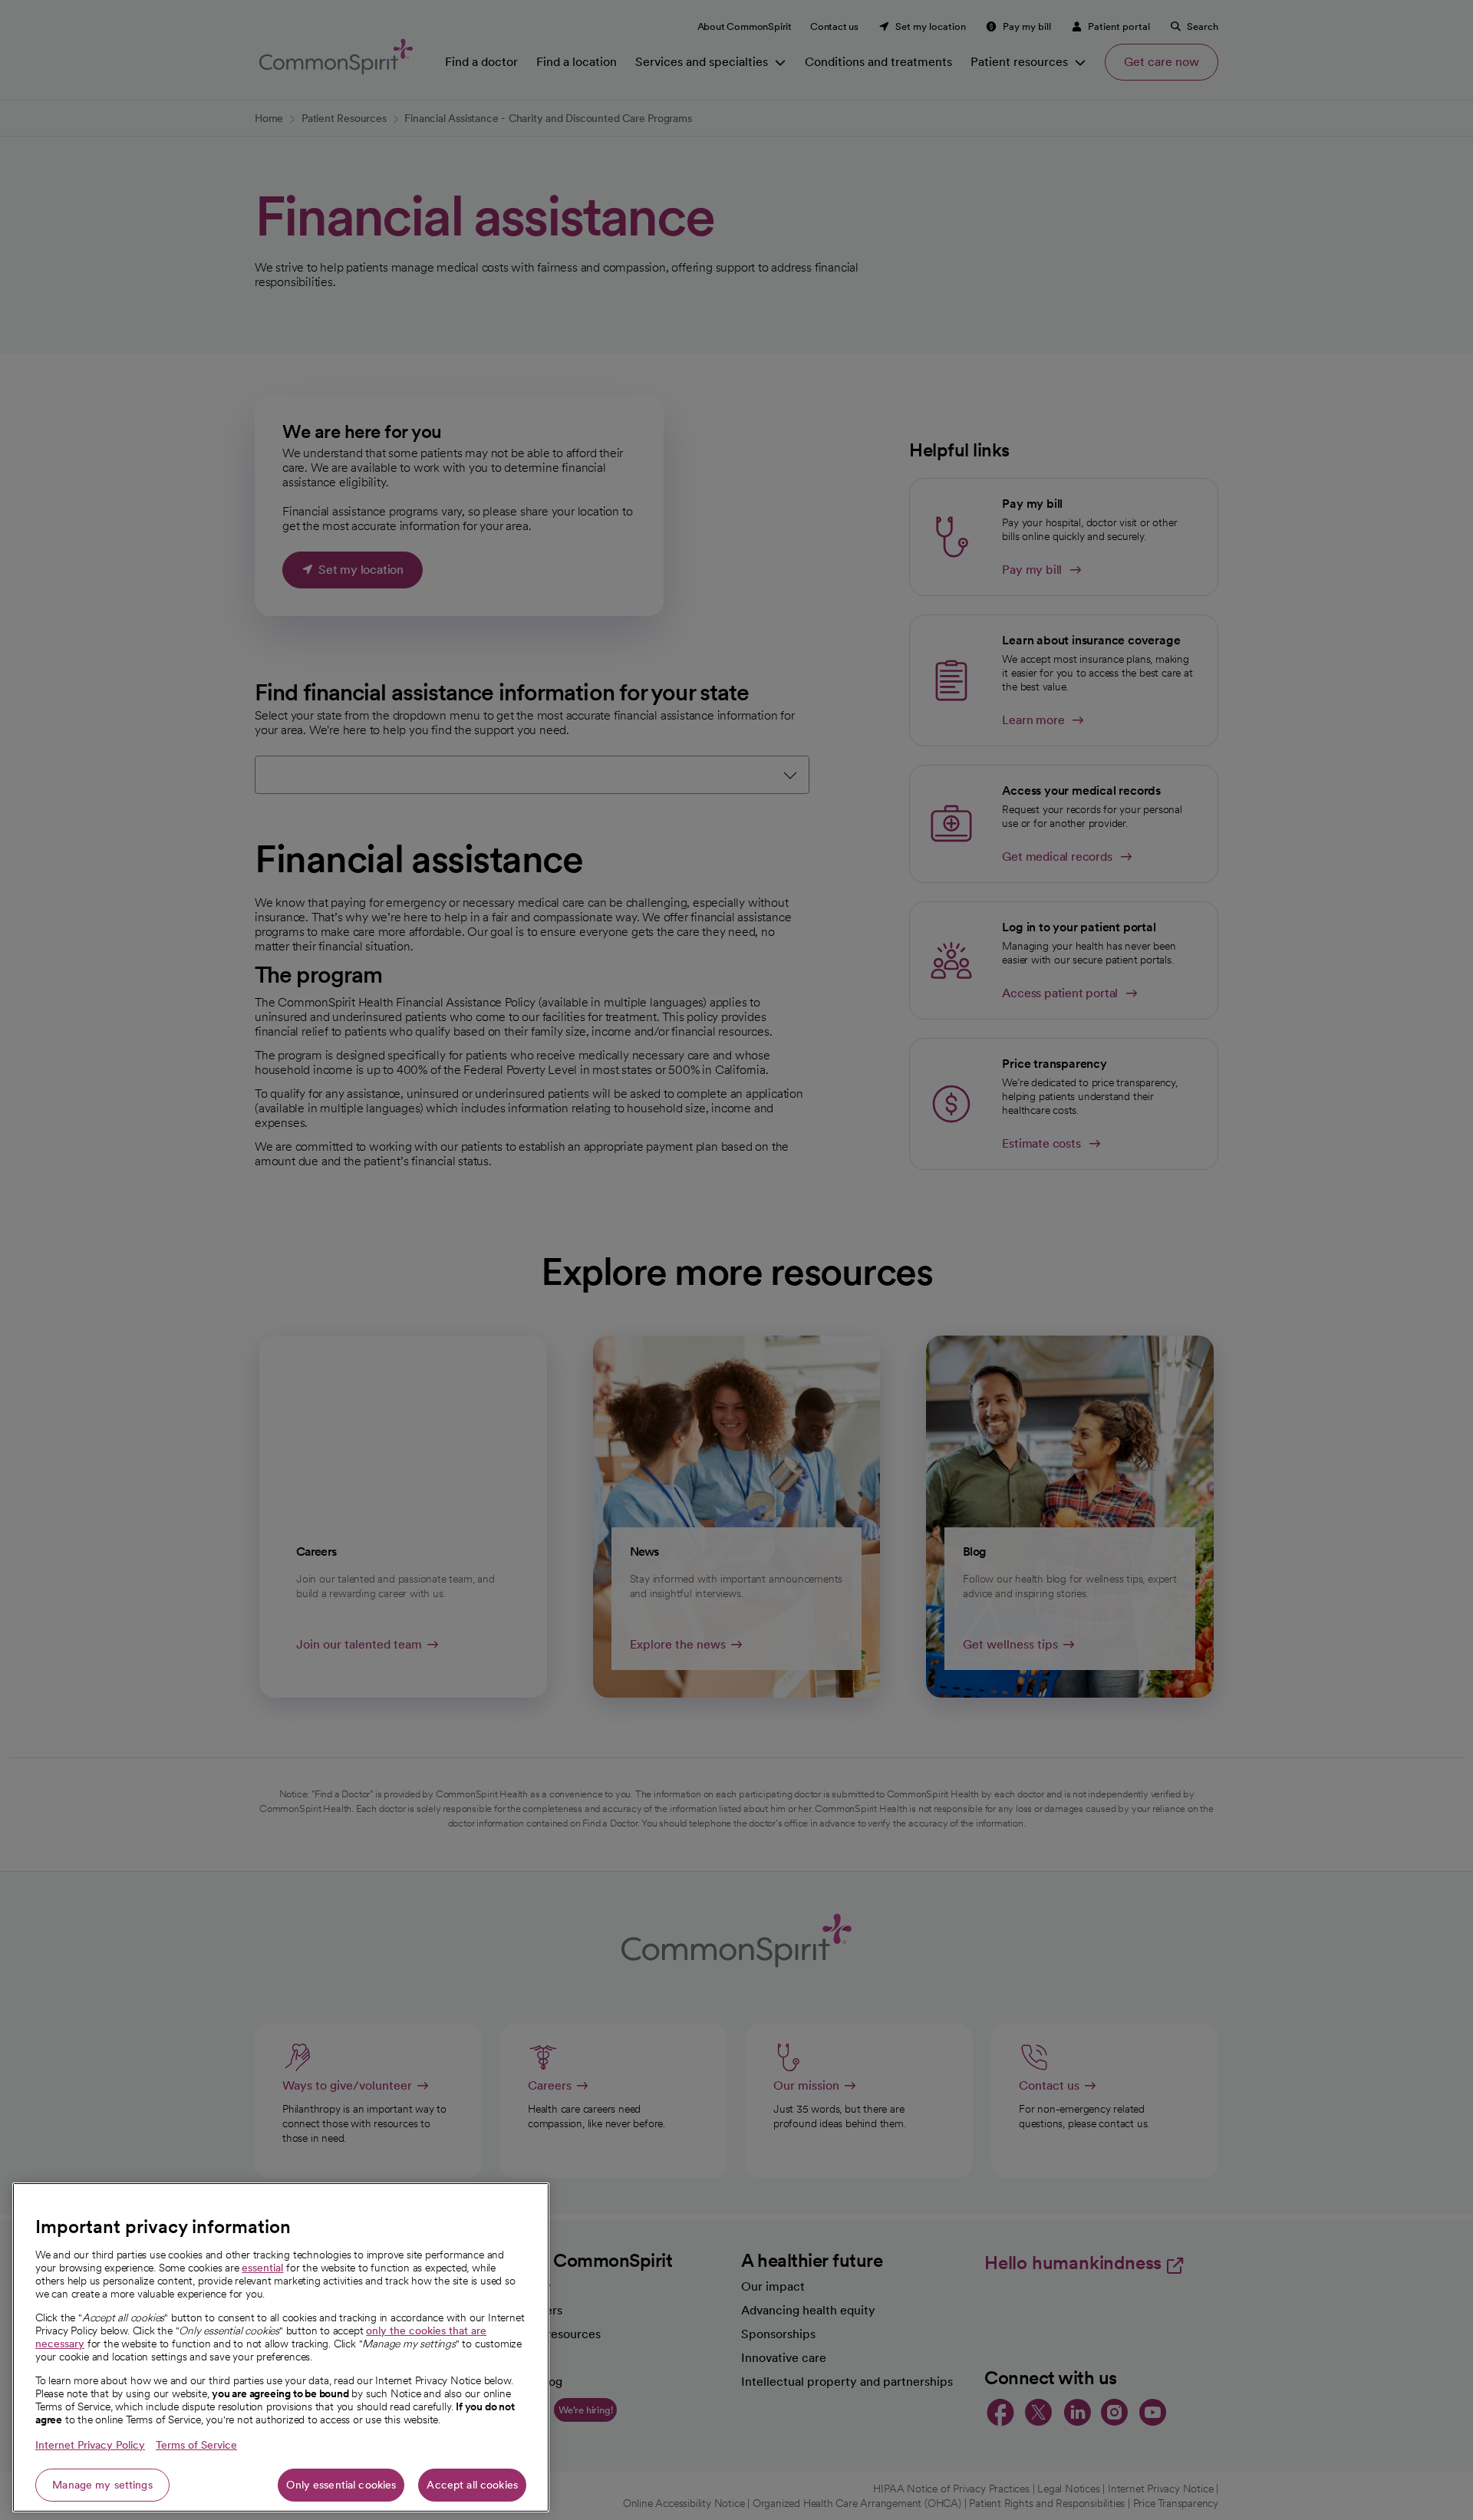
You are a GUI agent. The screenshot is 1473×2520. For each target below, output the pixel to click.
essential (262, 2268)
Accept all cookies (472, 2485)
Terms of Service (196, 2445)
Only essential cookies (341, 2485)
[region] (281, 2347)
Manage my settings (102, 2485)
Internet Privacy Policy (90, 2445)
